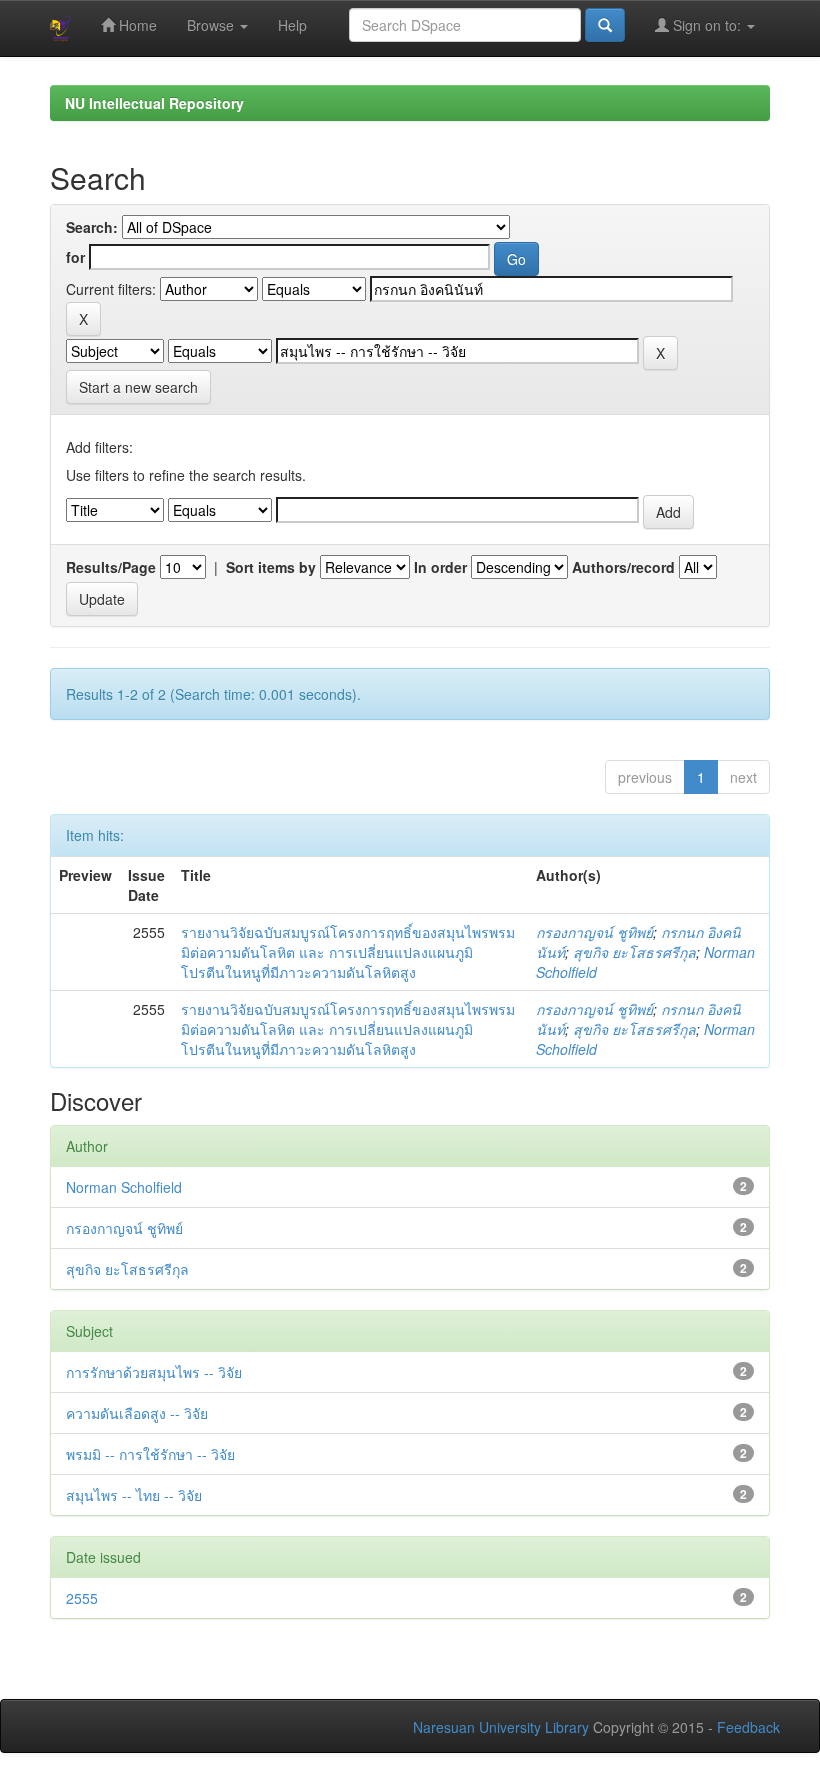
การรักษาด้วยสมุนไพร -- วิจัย (154, 1372)
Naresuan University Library (501, 1727)
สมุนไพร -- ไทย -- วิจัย (134, 1495)
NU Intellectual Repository (154, 103)
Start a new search (138, 387)
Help (292, 25)
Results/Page (111, 567)
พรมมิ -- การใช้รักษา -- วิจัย (150, 1454)
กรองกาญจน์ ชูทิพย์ (594, 932)
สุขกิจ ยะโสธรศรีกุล (634, 952)
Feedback (748, 1727)
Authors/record (623, 567)
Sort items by (271, 567)
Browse (212, 25)
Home (136, 25)
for (75, 257)
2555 (82, 1598)
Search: (92, 227)
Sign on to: (707, 25)
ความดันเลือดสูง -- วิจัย (137, 1413)
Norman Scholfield (124, 1187)
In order (440, 567)
